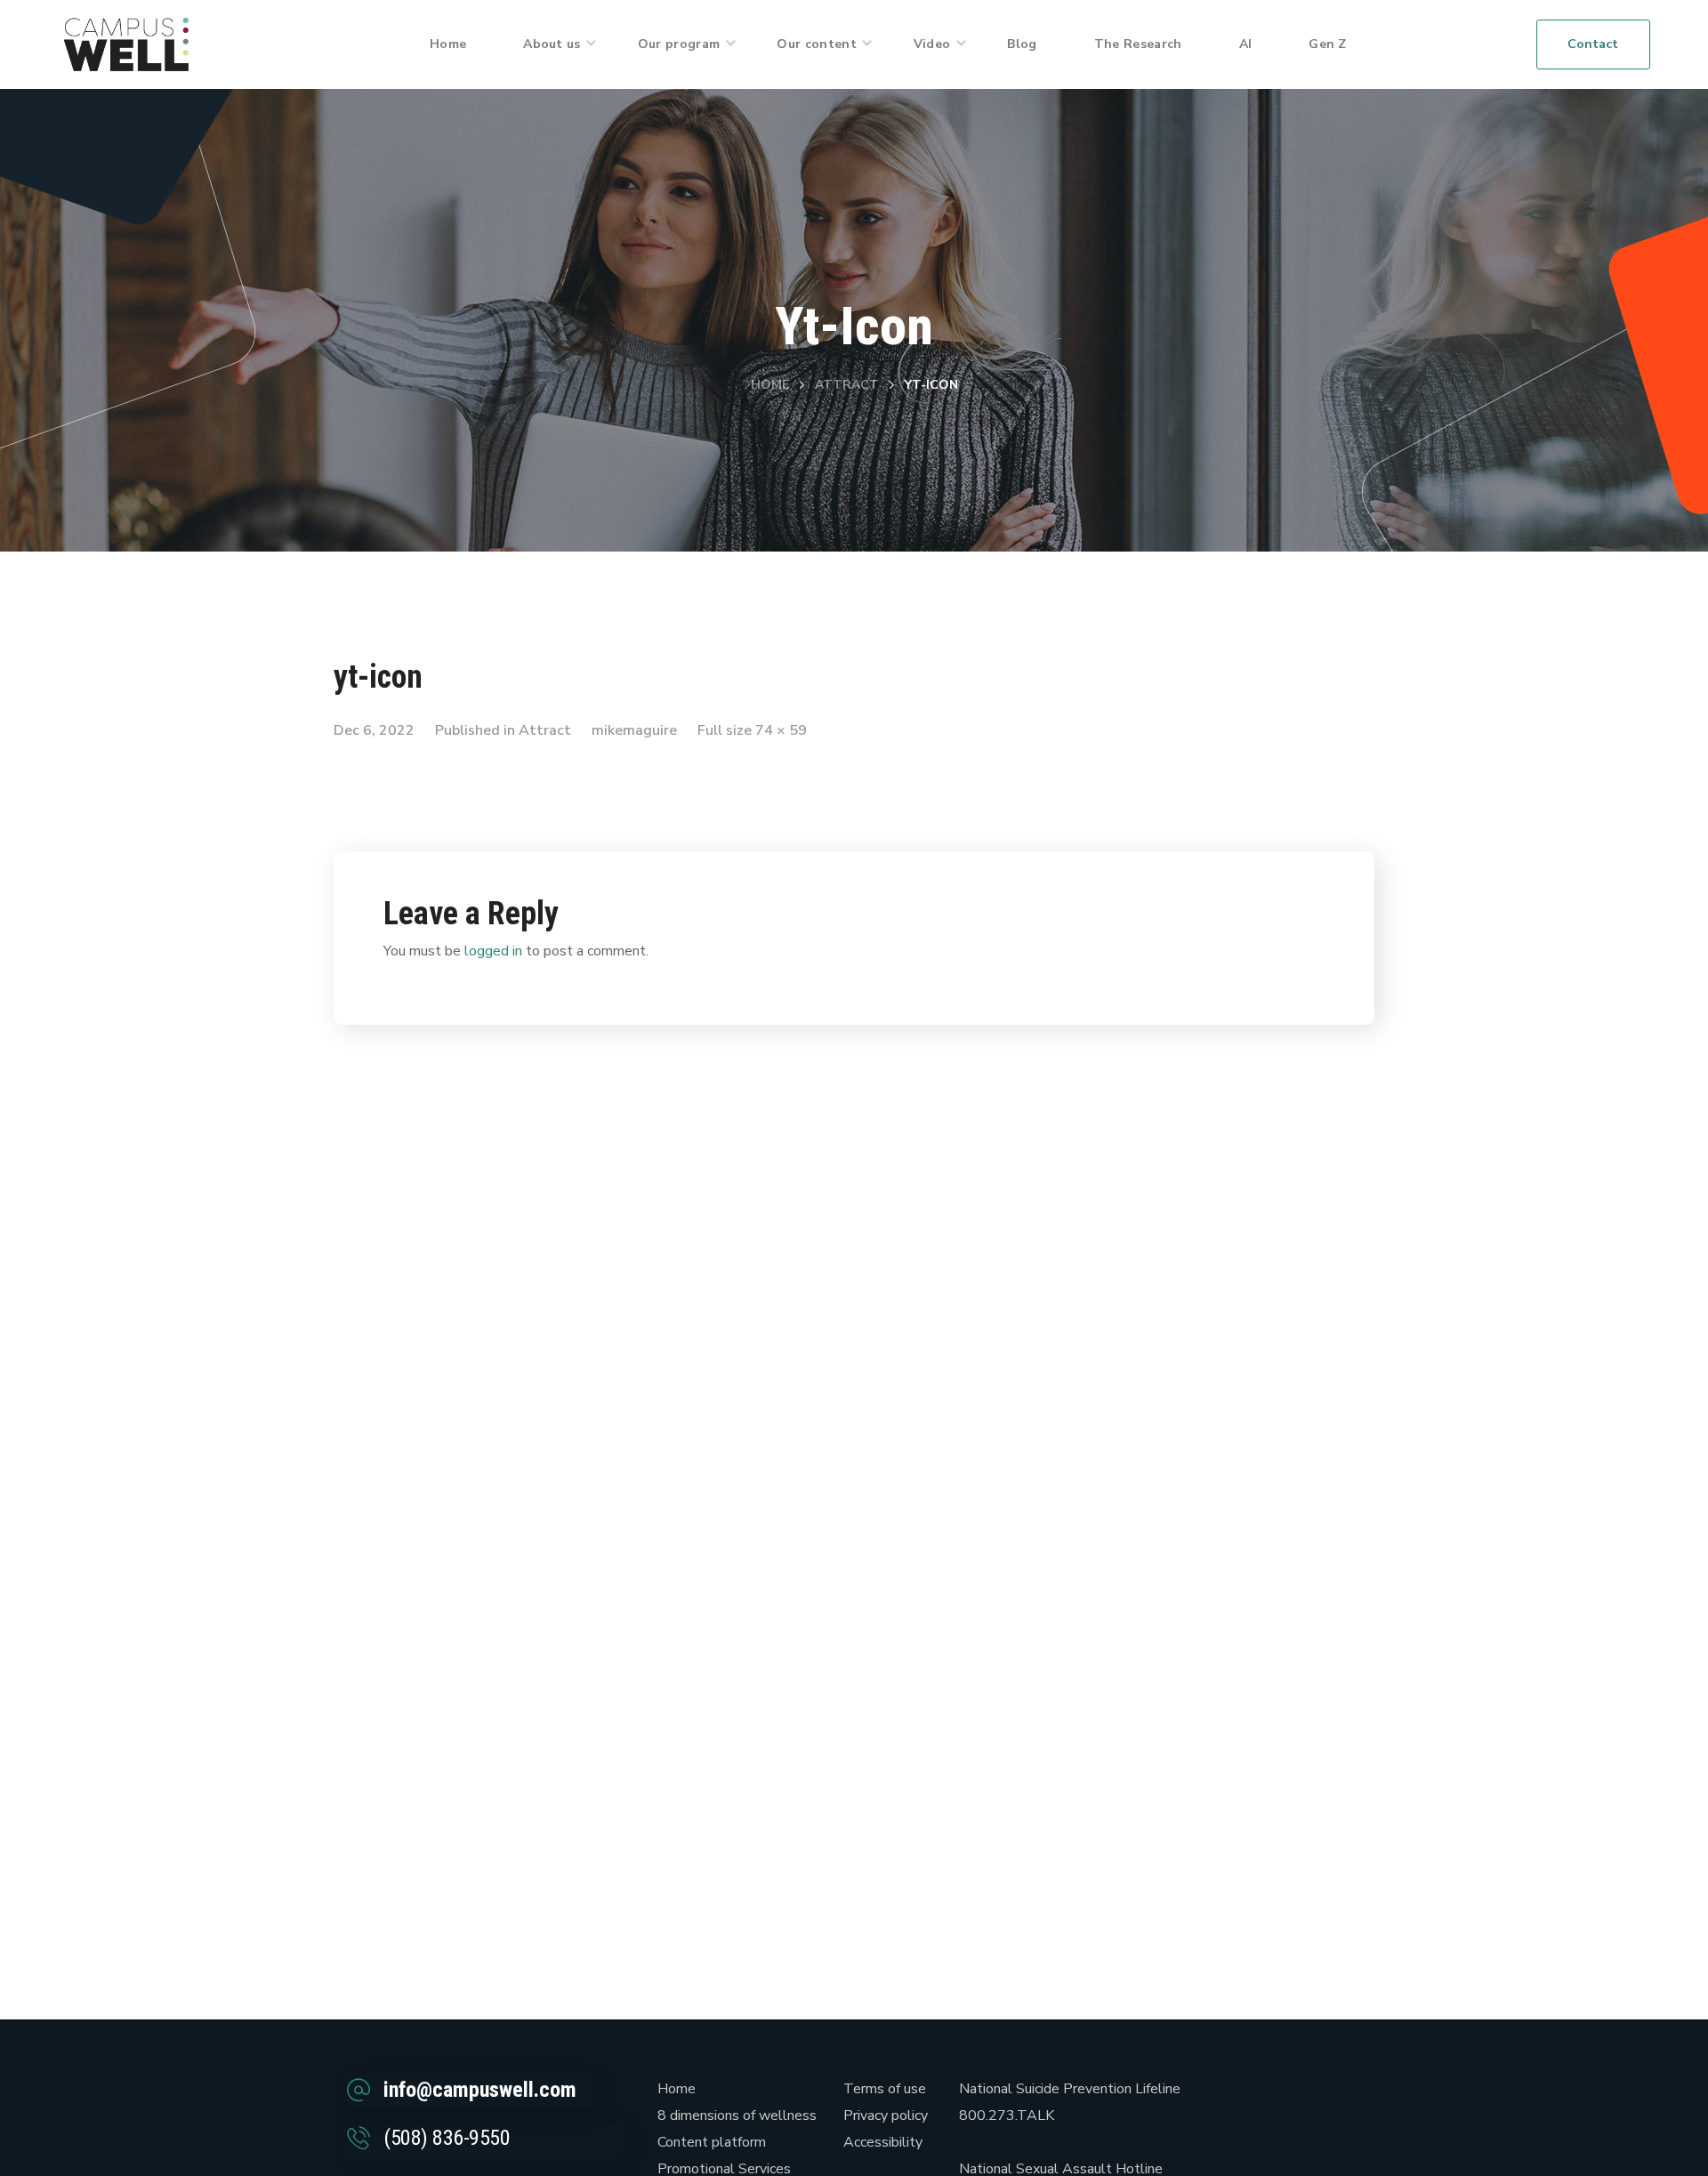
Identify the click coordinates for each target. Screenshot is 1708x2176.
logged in (493, 951)
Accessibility (883, 2142)
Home (770, 385)
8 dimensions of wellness (737, 2116)
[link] (126, 44)
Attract (847, 385)
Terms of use (885, 2089)
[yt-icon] (367, 766)
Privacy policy (886, 2116)
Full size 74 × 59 (752, 730)
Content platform (712, 2142)
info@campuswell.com (480, 2090)
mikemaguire (634, 730)
